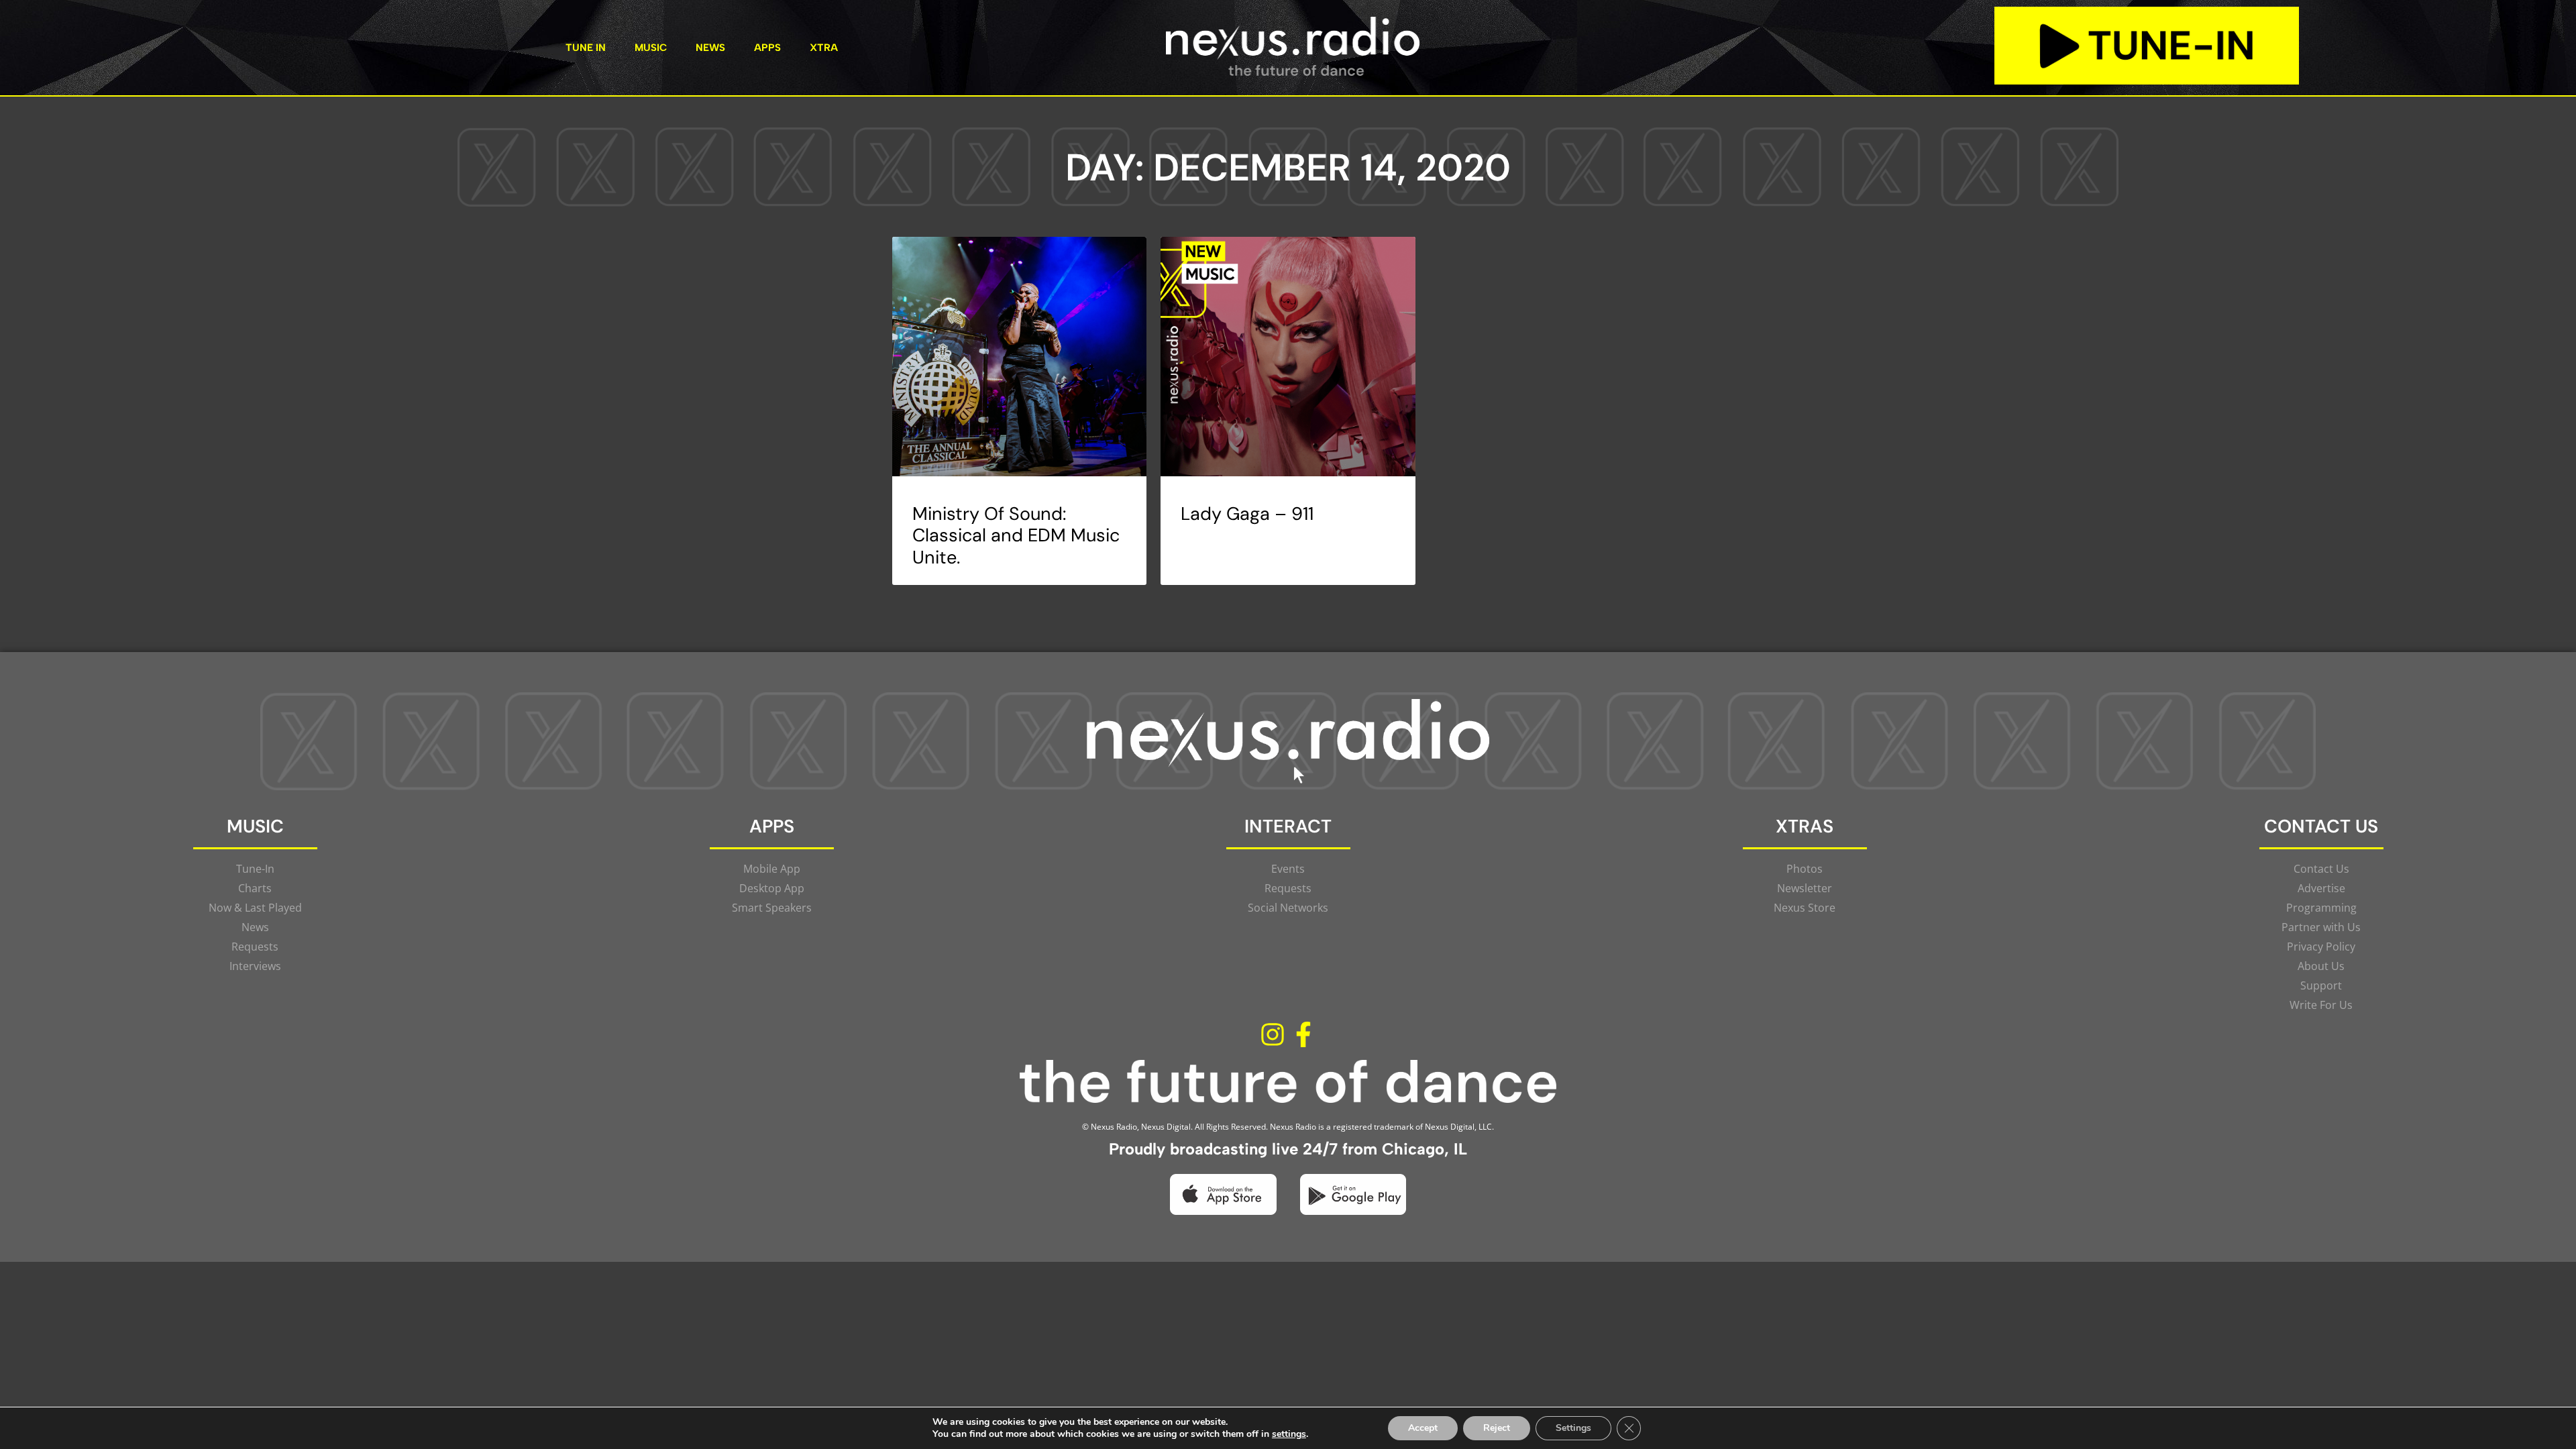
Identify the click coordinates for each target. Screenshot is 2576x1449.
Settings (1573, 1428)
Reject (1497, 1428)
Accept (1423, 1428)
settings (1289, 1434)
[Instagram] (1273, 1035)
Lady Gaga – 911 (1247, 514)
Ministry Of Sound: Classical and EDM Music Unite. (1016, 535)
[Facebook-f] (1303, 1035)
